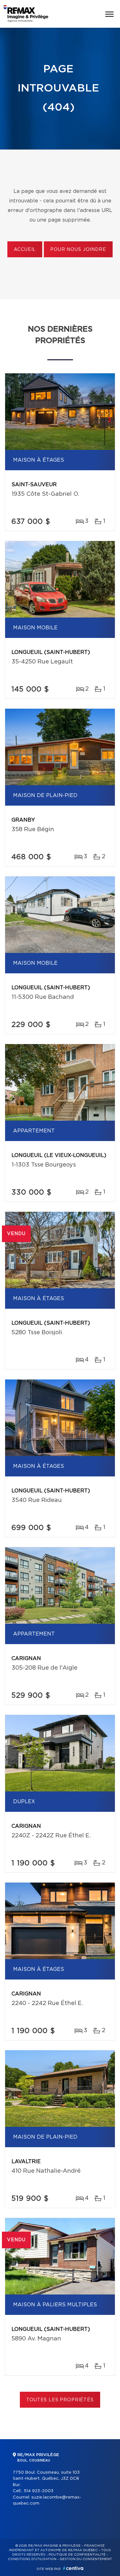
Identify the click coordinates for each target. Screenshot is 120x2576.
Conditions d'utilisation (32, 2559)
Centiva (73, 2568)
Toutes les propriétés (60, 2400)
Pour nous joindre (78, 250)
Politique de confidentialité (77, 2555)
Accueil (25, 250)
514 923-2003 (39, 2491)
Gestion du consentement (86, 2559)
